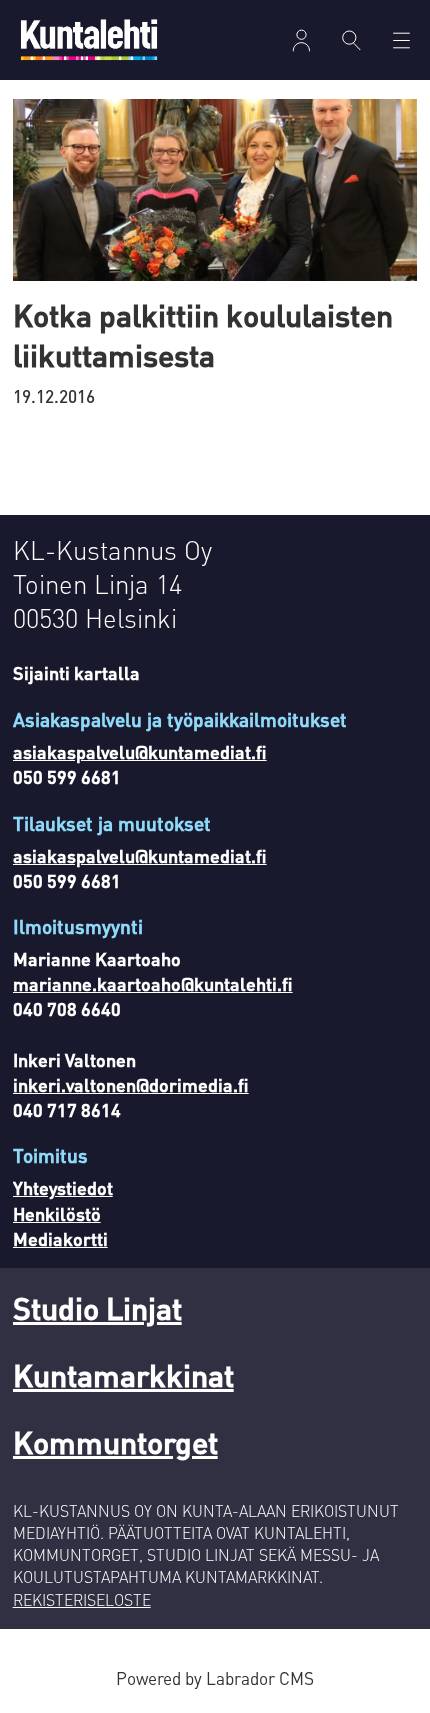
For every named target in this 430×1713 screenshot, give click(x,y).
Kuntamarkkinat (123, 1374)
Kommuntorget (115, 1441)
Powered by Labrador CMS (215, 1678)
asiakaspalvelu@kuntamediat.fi (140, 751)
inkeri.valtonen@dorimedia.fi (131, 1084)
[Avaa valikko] (301, 40)
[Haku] (352, 40)
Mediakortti (60, 1238)
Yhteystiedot (63, 1187)
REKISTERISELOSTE (82, 1600)
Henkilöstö (57, 1213)
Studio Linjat (97, 1307)
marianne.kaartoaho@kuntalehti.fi (153, 983)
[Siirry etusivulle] (89, 39)
